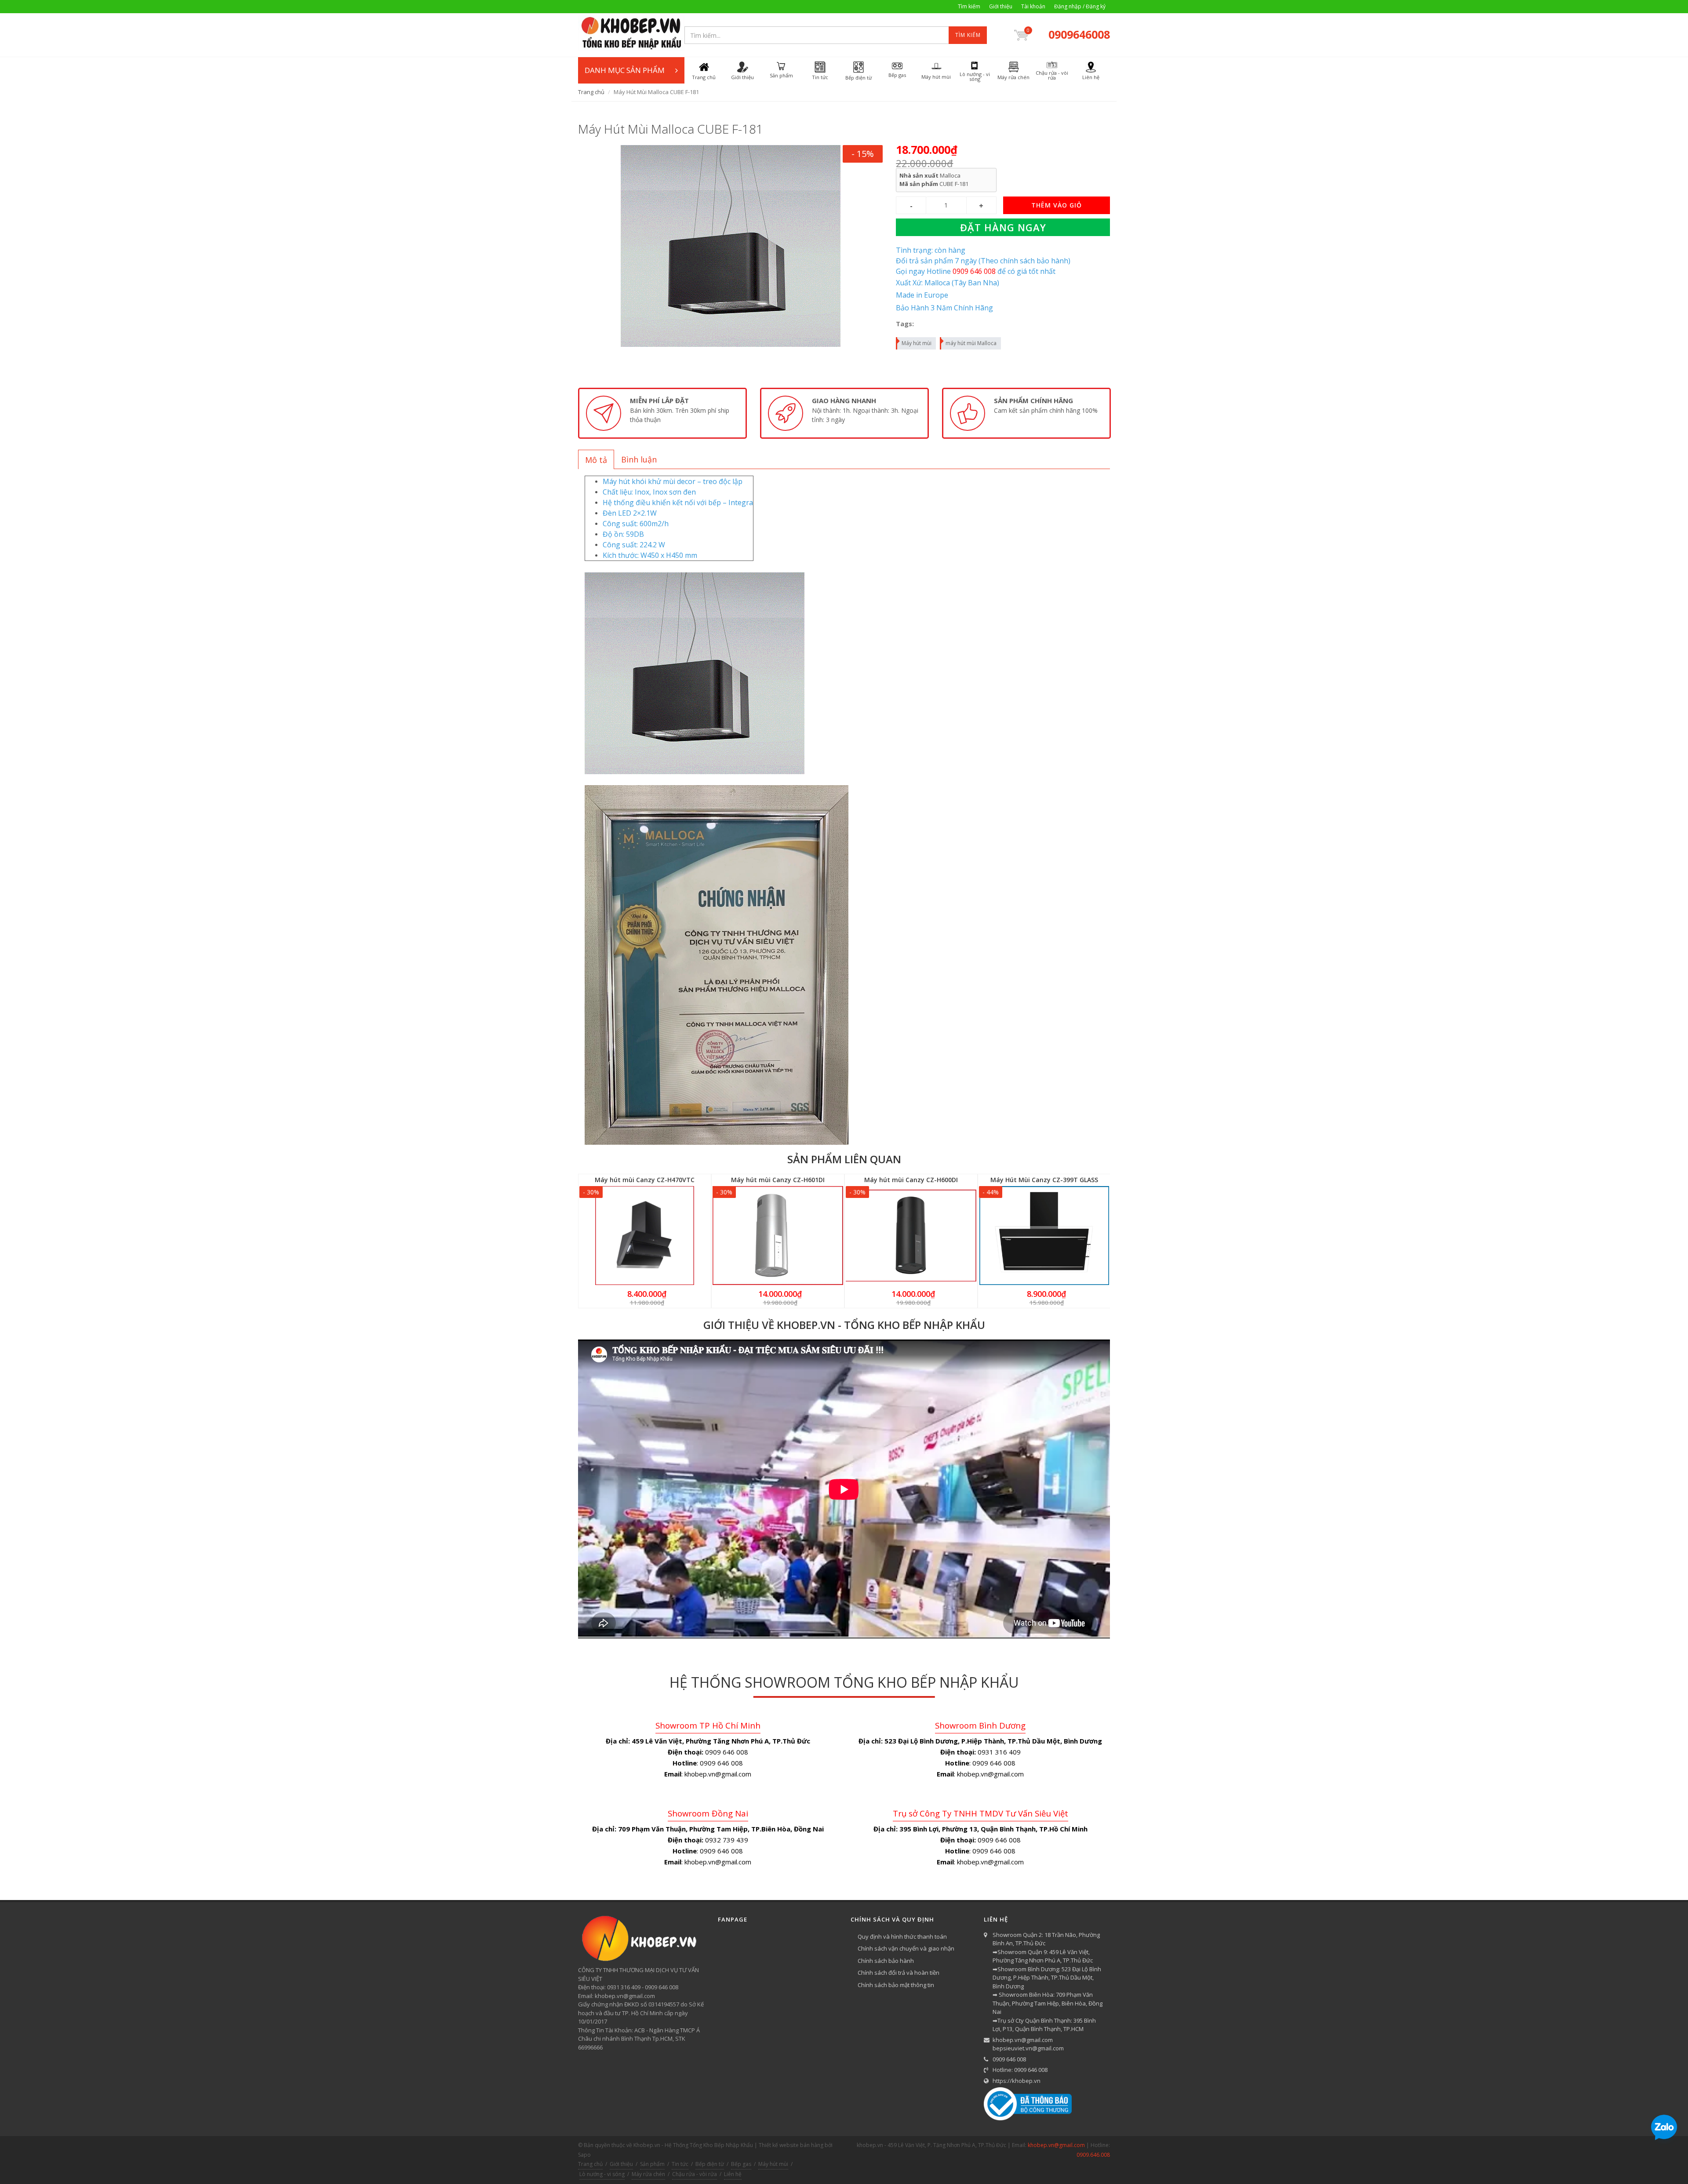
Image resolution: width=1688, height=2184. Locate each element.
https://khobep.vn (1017, 2081)
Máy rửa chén (648, 2174)
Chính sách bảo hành (886, 1961)
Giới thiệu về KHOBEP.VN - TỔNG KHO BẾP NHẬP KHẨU (844, 1325)
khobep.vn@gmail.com (1023, 2040)
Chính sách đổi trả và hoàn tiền (899, 1973)
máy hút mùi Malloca (971, 343)
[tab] (596, 459)
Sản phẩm (652, 2164)
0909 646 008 (1009, 2059)
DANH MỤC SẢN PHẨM (625, 70)
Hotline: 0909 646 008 (1020, 2070)
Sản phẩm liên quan (844, 1159)
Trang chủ (591, 92)
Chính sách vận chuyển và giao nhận (906, 1948)
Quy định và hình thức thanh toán (902, 1936)
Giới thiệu (1001, 6)
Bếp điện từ (710, 2164)
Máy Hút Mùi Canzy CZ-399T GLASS (1044, 1180)
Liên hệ (733, 2174)
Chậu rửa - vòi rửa (695, 2174)
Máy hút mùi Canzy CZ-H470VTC (645, 1180)
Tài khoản (1033, 6)
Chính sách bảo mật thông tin (896, 1985)
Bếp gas (741, 2164)
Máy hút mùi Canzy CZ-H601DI (778, 1180)
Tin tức (680, 2164)
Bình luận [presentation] (639, 459)
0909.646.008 (1093, 2155)
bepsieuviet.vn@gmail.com (1028, 2048)
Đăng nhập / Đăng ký (1080, 6)
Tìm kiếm (969, 6)
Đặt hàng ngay (1003, 227)
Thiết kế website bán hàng (791, 2145)
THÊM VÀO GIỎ (1057, 205)
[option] (662, 413)
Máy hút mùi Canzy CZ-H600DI (911, 1180)
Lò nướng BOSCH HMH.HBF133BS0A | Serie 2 (113, 2150)
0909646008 (1079, 34)
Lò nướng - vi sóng (602, 2174)
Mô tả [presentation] (596, 460)
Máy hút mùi (917, 343)
